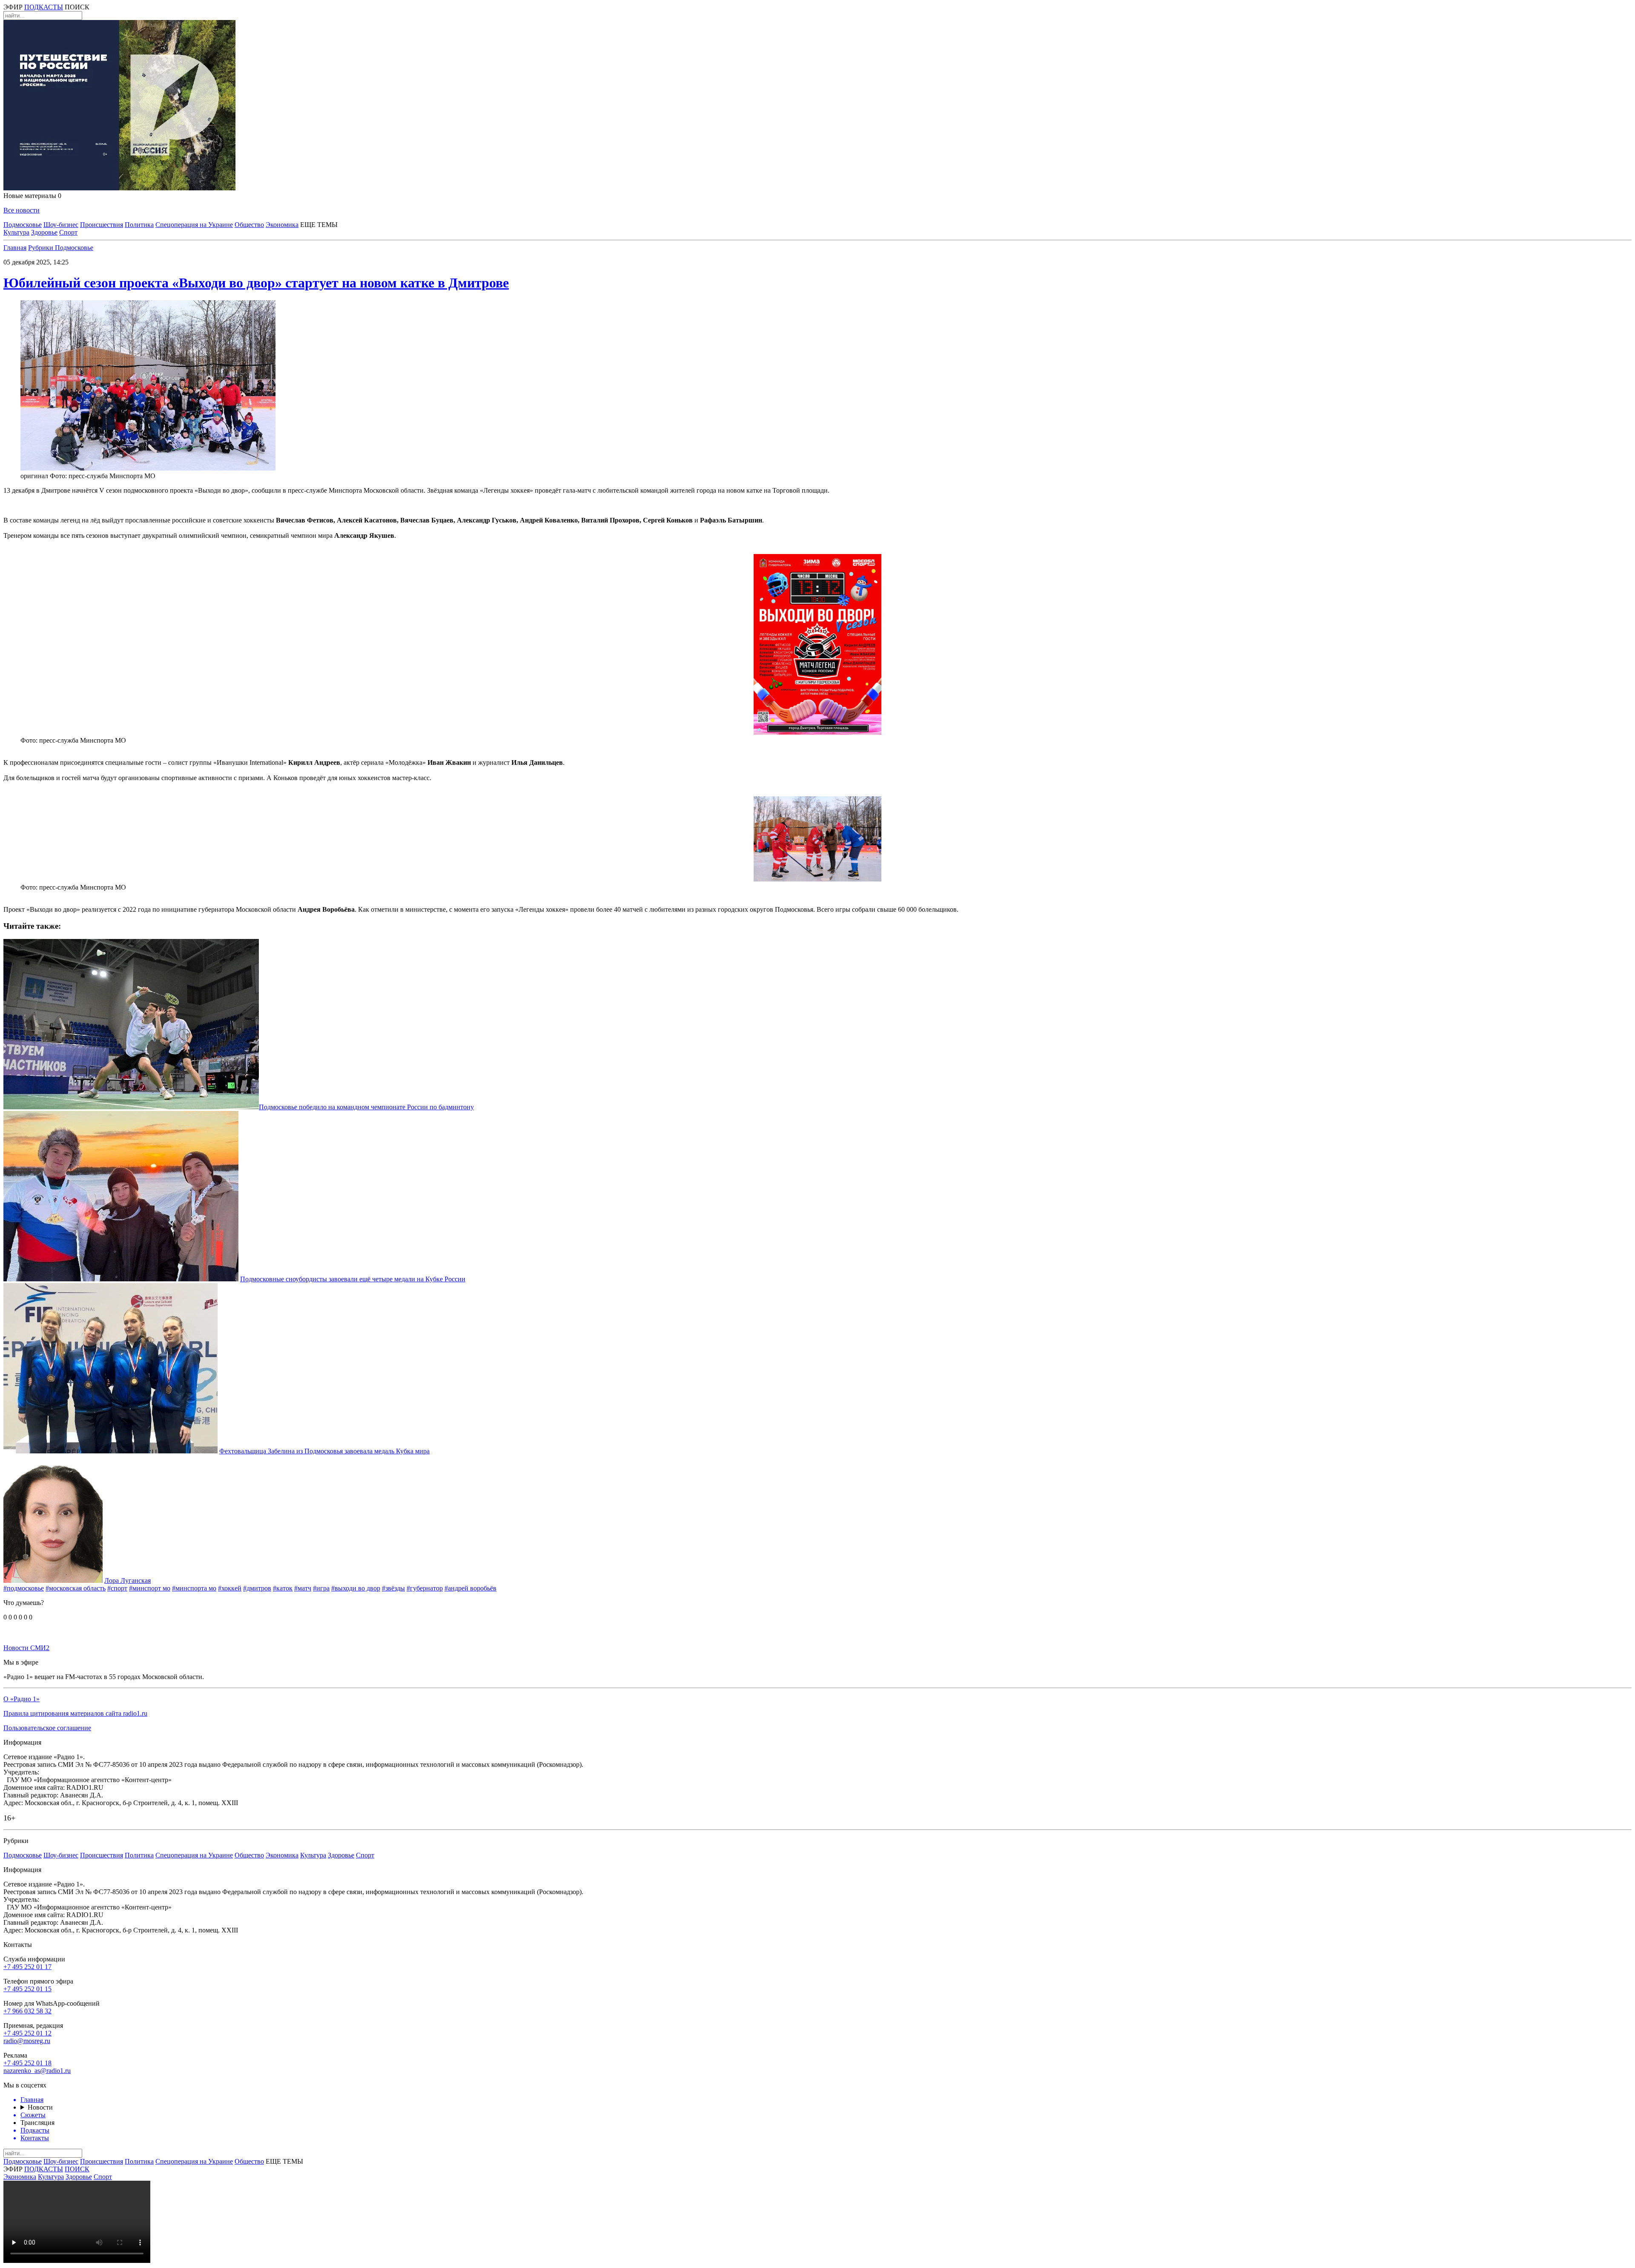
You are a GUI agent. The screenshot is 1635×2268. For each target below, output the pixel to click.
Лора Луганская (128, 1580)
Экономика (282, 225)
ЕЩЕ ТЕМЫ (319, 225)
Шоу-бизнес (61, 225)
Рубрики (42, 248)
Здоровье (44, 232)
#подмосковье (24, 1588)
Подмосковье (23, 225)
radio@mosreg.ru (27, 2041)
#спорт (117, 1588)
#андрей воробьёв (470, 1588)
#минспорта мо (194, 1588)
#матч (303, 1588)
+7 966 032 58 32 (27, 2011)
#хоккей (230, 1588)
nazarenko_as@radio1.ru (37, 2071)
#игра (321, 1588)
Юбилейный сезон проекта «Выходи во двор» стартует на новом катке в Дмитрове (256, 283)
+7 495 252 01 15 (27, 1989)
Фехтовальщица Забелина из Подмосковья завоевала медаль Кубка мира (324, 1451)
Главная (15, 248)
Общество (249, 225)
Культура (16, 232)
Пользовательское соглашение (47, 1728)
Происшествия (102, 225)
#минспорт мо (150, 1588)
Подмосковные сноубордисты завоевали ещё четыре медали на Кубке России (353, 1279)
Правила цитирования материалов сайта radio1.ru (75, 1713)
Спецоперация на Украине (194, 225)
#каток (283, 1588)
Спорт (68, 232)
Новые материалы (32, 196)
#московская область (76, 1588)
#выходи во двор (356, 1588)
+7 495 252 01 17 (27, 1967)
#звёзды (393, 1588)
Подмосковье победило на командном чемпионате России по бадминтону (366, 1107)
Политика (139, 225)
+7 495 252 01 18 (27, 2063)
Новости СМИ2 (26, 1648)
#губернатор (425, 1588)
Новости (40, 2107)
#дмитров (257, 1588)
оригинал (34, 476)
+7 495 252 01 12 (27, 2033)
